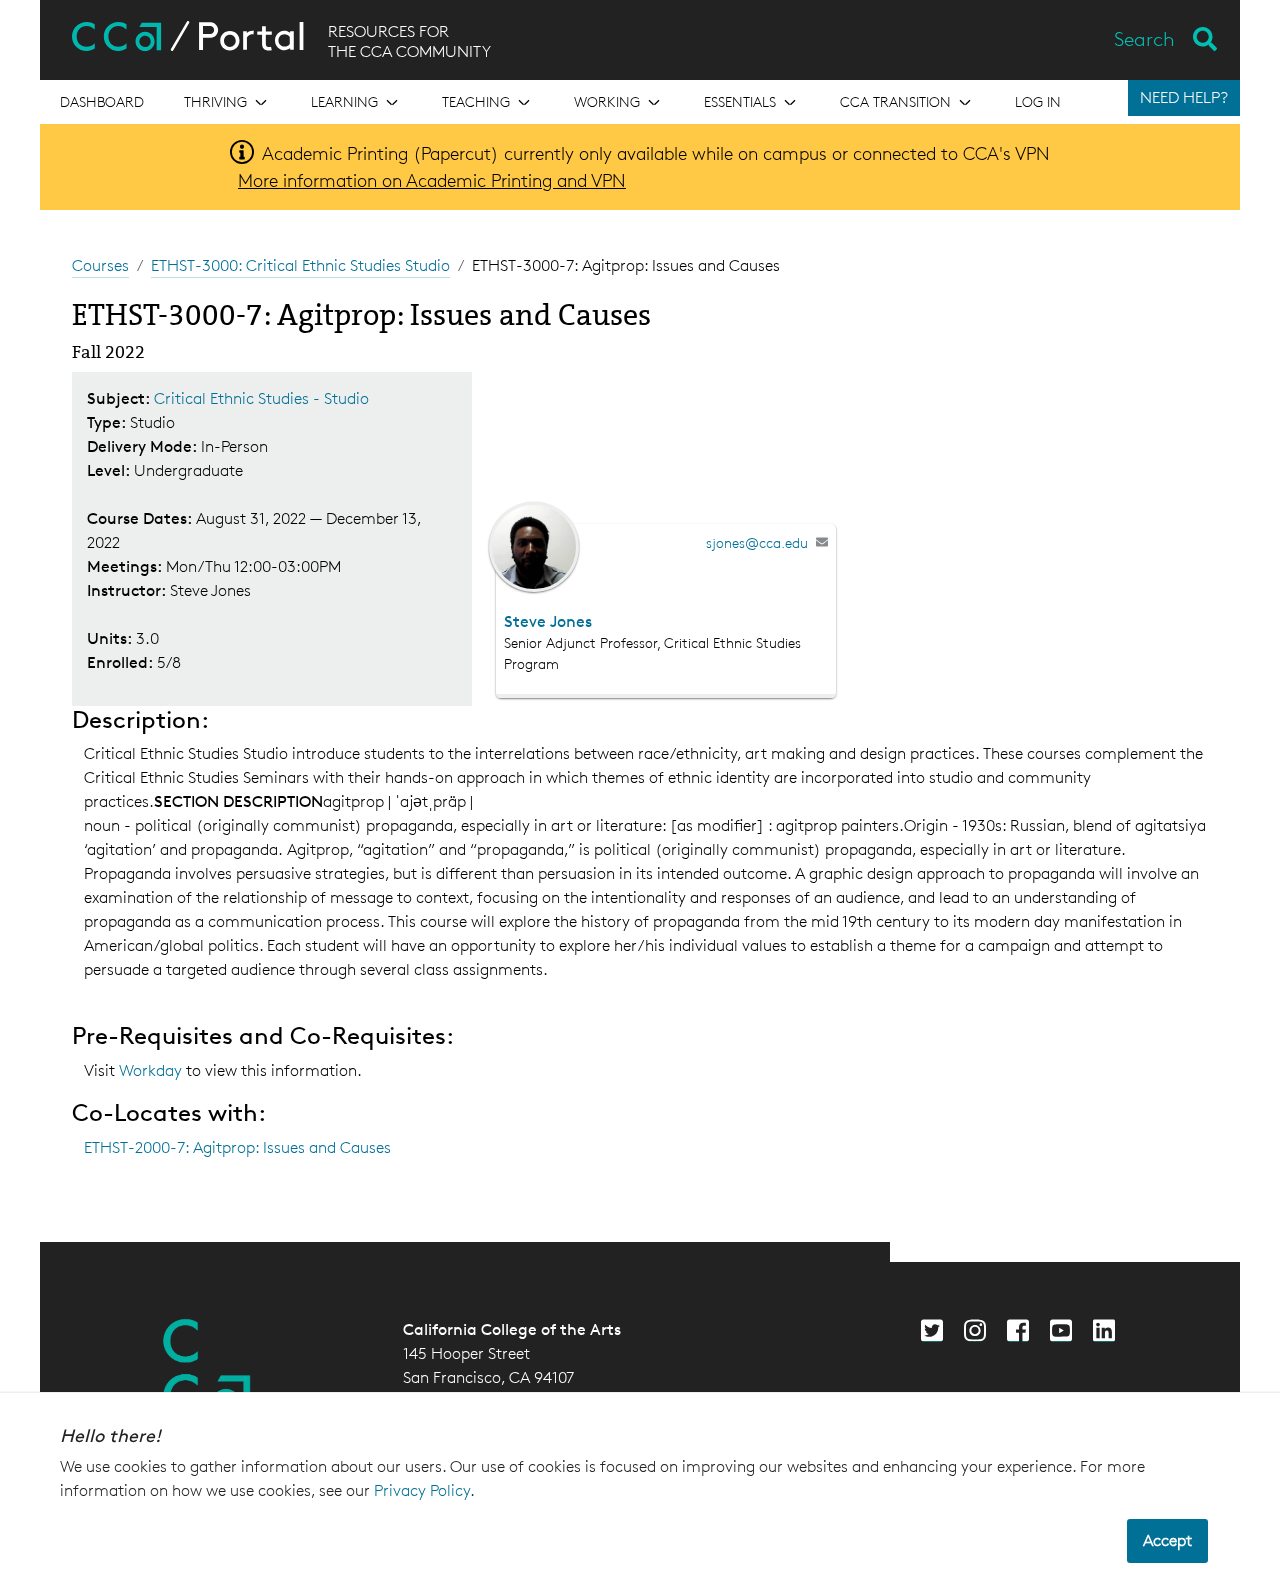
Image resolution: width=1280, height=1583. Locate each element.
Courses (100, 265)
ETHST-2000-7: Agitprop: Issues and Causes (237, 1147)
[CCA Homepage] (207, 1368)
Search (1144, 39)
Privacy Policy (422, 1490)
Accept (1167, 1540)
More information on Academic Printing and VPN (432, 180)
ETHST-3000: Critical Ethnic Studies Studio (300, 265)
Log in (1038, 101)
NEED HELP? (1184, 97)
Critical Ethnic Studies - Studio (261, 398)
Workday (152, 1070)
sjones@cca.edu (757, 542)
